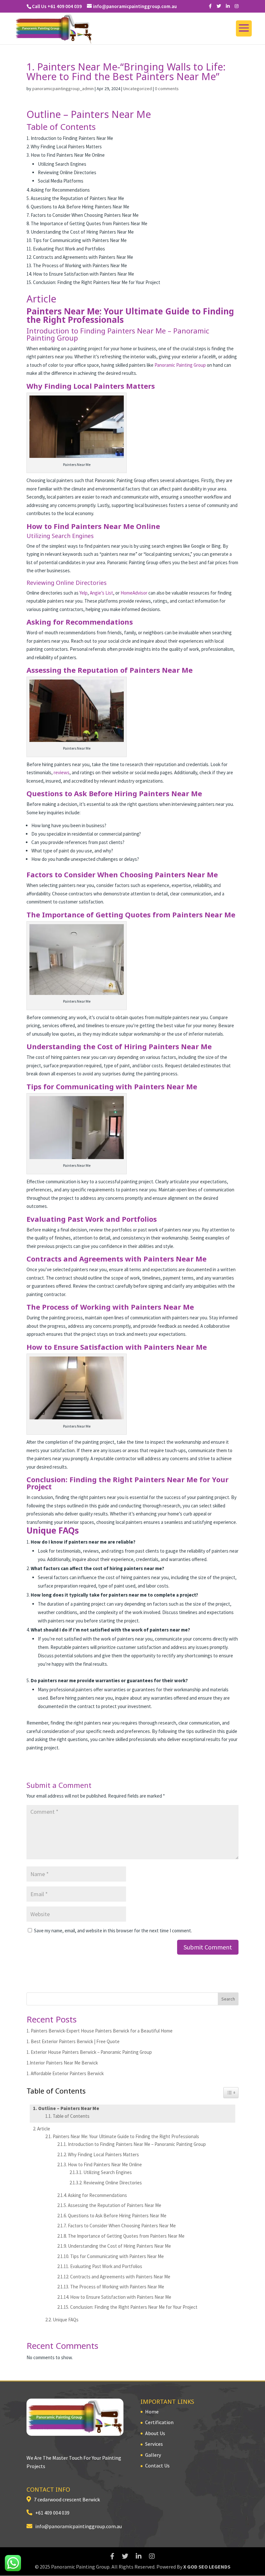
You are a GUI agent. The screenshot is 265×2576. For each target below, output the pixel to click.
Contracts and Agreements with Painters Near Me (120, 2277)
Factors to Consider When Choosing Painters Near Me (122, 2226)
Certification (159, 2422)
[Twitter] (219, 6)
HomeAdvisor (134, 593)
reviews (62, 772)
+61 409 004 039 (51, 2513)
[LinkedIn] (228, 6)
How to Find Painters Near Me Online (105, 2164)
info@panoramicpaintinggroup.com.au (77, 2526)
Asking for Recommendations (97, 2195)
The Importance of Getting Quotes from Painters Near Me (126, 2236)
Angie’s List (101, 593)
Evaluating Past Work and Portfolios (106, 2266)
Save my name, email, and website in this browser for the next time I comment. (113, 1931)
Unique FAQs (66, 2320)
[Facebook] (210, 6)
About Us (155, 2433)
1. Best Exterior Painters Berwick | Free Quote (73, 2041)
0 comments (167, 89)
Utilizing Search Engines (108, 2172)
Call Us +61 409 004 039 (57, 6)
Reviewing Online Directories (113, 2183)
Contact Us (157, 2465)
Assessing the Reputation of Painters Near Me (115, 2205)
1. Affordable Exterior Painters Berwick (65, 2073)
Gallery (153, 2455)
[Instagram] (237, 6)
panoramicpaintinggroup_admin (63, 89)
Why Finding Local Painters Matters (103, 2154)
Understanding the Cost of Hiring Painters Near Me (119, 2246)
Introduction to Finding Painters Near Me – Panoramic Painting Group (137, 2144)
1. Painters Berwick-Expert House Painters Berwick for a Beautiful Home (100, 2031)
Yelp (84, 593)
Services (154, 2444)
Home (152, 2412)
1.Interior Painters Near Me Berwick (62, 2063)
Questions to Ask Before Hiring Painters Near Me (117, 2216)
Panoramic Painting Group (180, 365)
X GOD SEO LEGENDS (207, 2567)
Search (228, 1999)
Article (44, 2129)
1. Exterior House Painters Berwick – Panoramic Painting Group (89, 2052)
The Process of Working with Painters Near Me (117, 2287)
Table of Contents (71, 2116)
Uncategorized (138, 89)
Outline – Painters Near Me (69, 2108)
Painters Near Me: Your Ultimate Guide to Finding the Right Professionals (126, 2136)
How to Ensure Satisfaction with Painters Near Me (121, 2297)
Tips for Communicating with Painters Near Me (117, 2256)
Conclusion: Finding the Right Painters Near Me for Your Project (134, 2307)
